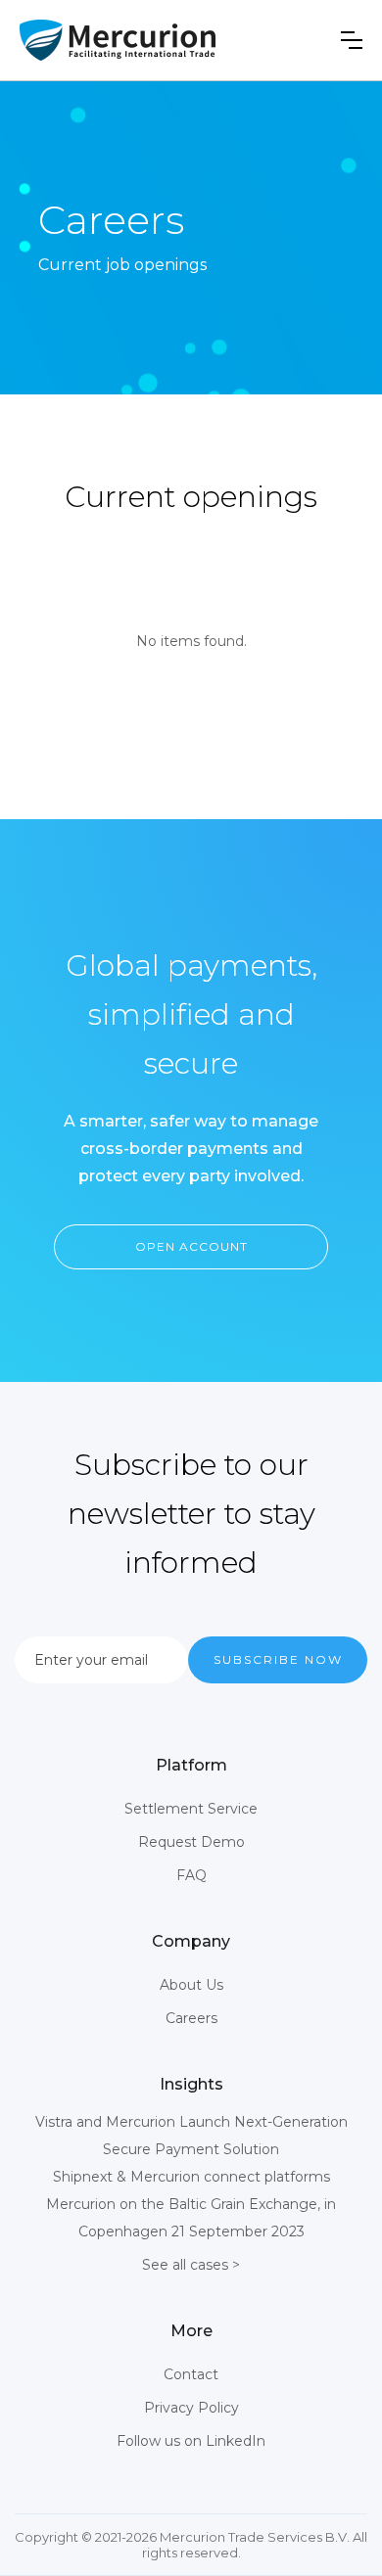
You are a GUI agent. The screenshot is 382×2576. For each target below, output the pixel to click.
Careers (191, 2018)
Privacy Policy (191, 2408)
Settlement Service (191, 1809)
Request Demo (191, 1842)
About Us (191, 1985)
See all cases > (191, 2265)
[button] (352, 40)
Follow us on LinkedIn (191, 2441)
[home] (118, 40)
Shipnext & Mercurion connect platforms (191, 2177)
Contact (191, 2374)
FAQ (191, 1875)
